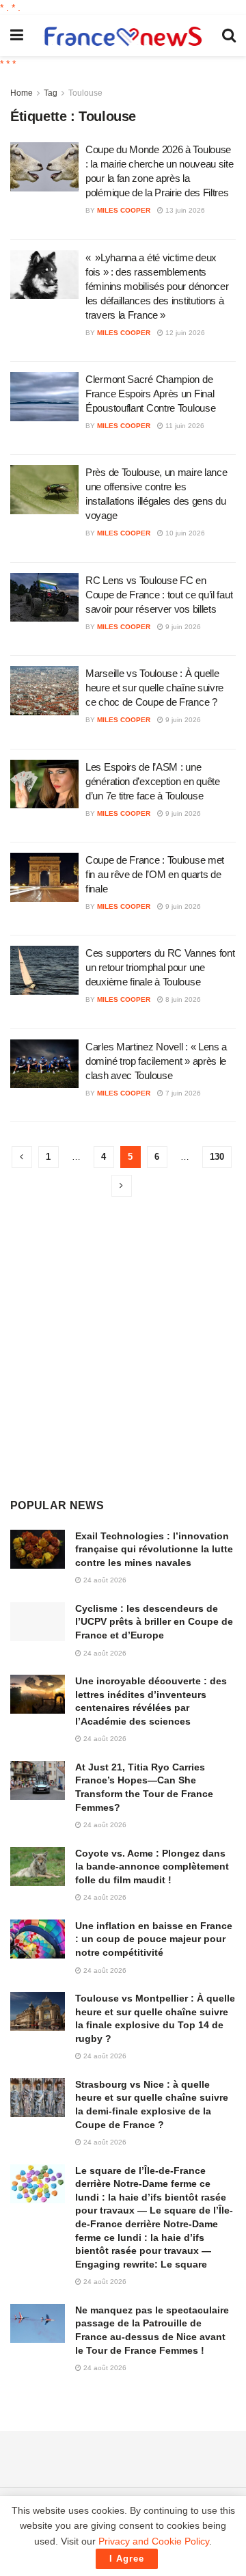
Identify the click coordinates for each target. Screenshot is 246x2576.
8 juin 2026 (182, 999)
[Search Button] (229, 36)
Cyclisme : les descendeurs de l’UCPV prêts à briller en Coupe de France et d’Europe (154, 1622)
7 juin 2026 (182, 1093)
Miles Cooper (124, 210)
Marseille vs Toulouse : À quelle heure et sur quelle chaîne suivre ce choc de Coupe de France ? (154, 688)
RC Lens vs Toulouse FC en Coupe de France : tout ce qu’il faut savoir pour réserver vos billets (159, 595)
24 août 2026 (104, 1580)
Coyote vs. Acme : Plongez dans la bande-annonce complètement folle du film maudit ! (152, 1867)
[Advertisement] (123, 1347)
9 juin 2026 (182, 627)
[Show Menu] (17, 36)
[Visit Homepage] (123, 36)
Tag (51, 93)
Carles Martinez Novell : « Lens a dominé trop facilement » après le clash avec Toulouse (156, 1061)
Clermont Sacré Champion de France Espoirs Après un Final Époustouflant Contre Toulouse (150, 394)
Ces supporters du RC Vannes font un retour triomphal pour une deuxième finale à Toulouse (160, 967)
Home (22, 93)
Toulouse (85, 93)
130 (217, 1157)
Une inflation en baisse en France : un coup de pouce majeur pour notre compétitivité (154, 1939)
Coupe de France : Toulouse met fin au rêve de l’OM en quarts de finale (155, 874)
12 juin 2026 (184, 333)
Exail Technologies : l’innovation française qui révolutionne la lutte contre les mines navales (154, 1549)
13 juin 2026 (184, 210)
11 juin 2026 (184, 426)
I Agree (127, 2559)
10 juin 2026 (184, 533)
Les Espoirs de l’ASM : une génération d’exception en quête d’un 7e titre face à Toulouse (153, 781)
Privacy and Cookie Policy (154, 2541)
